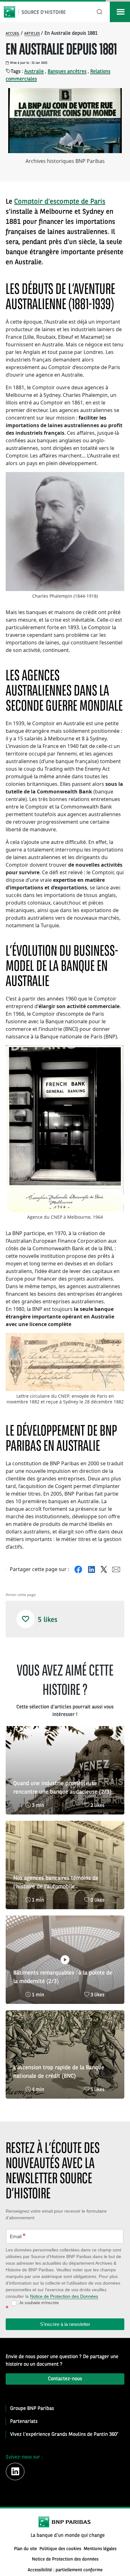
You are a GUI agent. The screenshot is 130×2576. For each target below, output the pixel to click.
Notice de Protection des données (65, 2559)
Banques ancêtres (67, 72)
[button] (26, 1619)
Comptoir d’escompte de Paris (60, 202)
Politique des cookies (60, 2549)
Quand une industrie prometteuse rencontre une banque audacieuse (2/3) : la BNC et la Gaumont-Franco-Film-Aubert (64, 1789)
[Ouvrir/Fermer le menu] (120, 12)
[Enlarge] (116, 480)
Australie (34, 72)
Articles (32, 34)
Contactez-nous (65, 2379)
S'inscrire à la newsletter (65, 2324)
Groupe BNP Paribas (32, 2409)
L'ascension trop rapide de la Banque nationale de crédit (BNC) (59, 2072)
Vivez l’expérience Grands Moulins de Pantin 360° (64, 2435)
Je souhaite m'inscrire (38, 2303)
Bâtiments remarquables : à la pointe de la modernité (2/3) (63, 1977)
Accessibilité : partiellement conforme (65, 2570)
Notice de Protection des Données (64, 2296)
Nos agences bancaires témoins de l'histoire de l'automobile (56, 1883)
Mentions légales (100, 2549)
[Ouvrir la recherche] (100, 12)
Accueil (13, 34)
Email (18, 2236)
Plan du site (25, 2549)
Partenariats (24, 2422)
